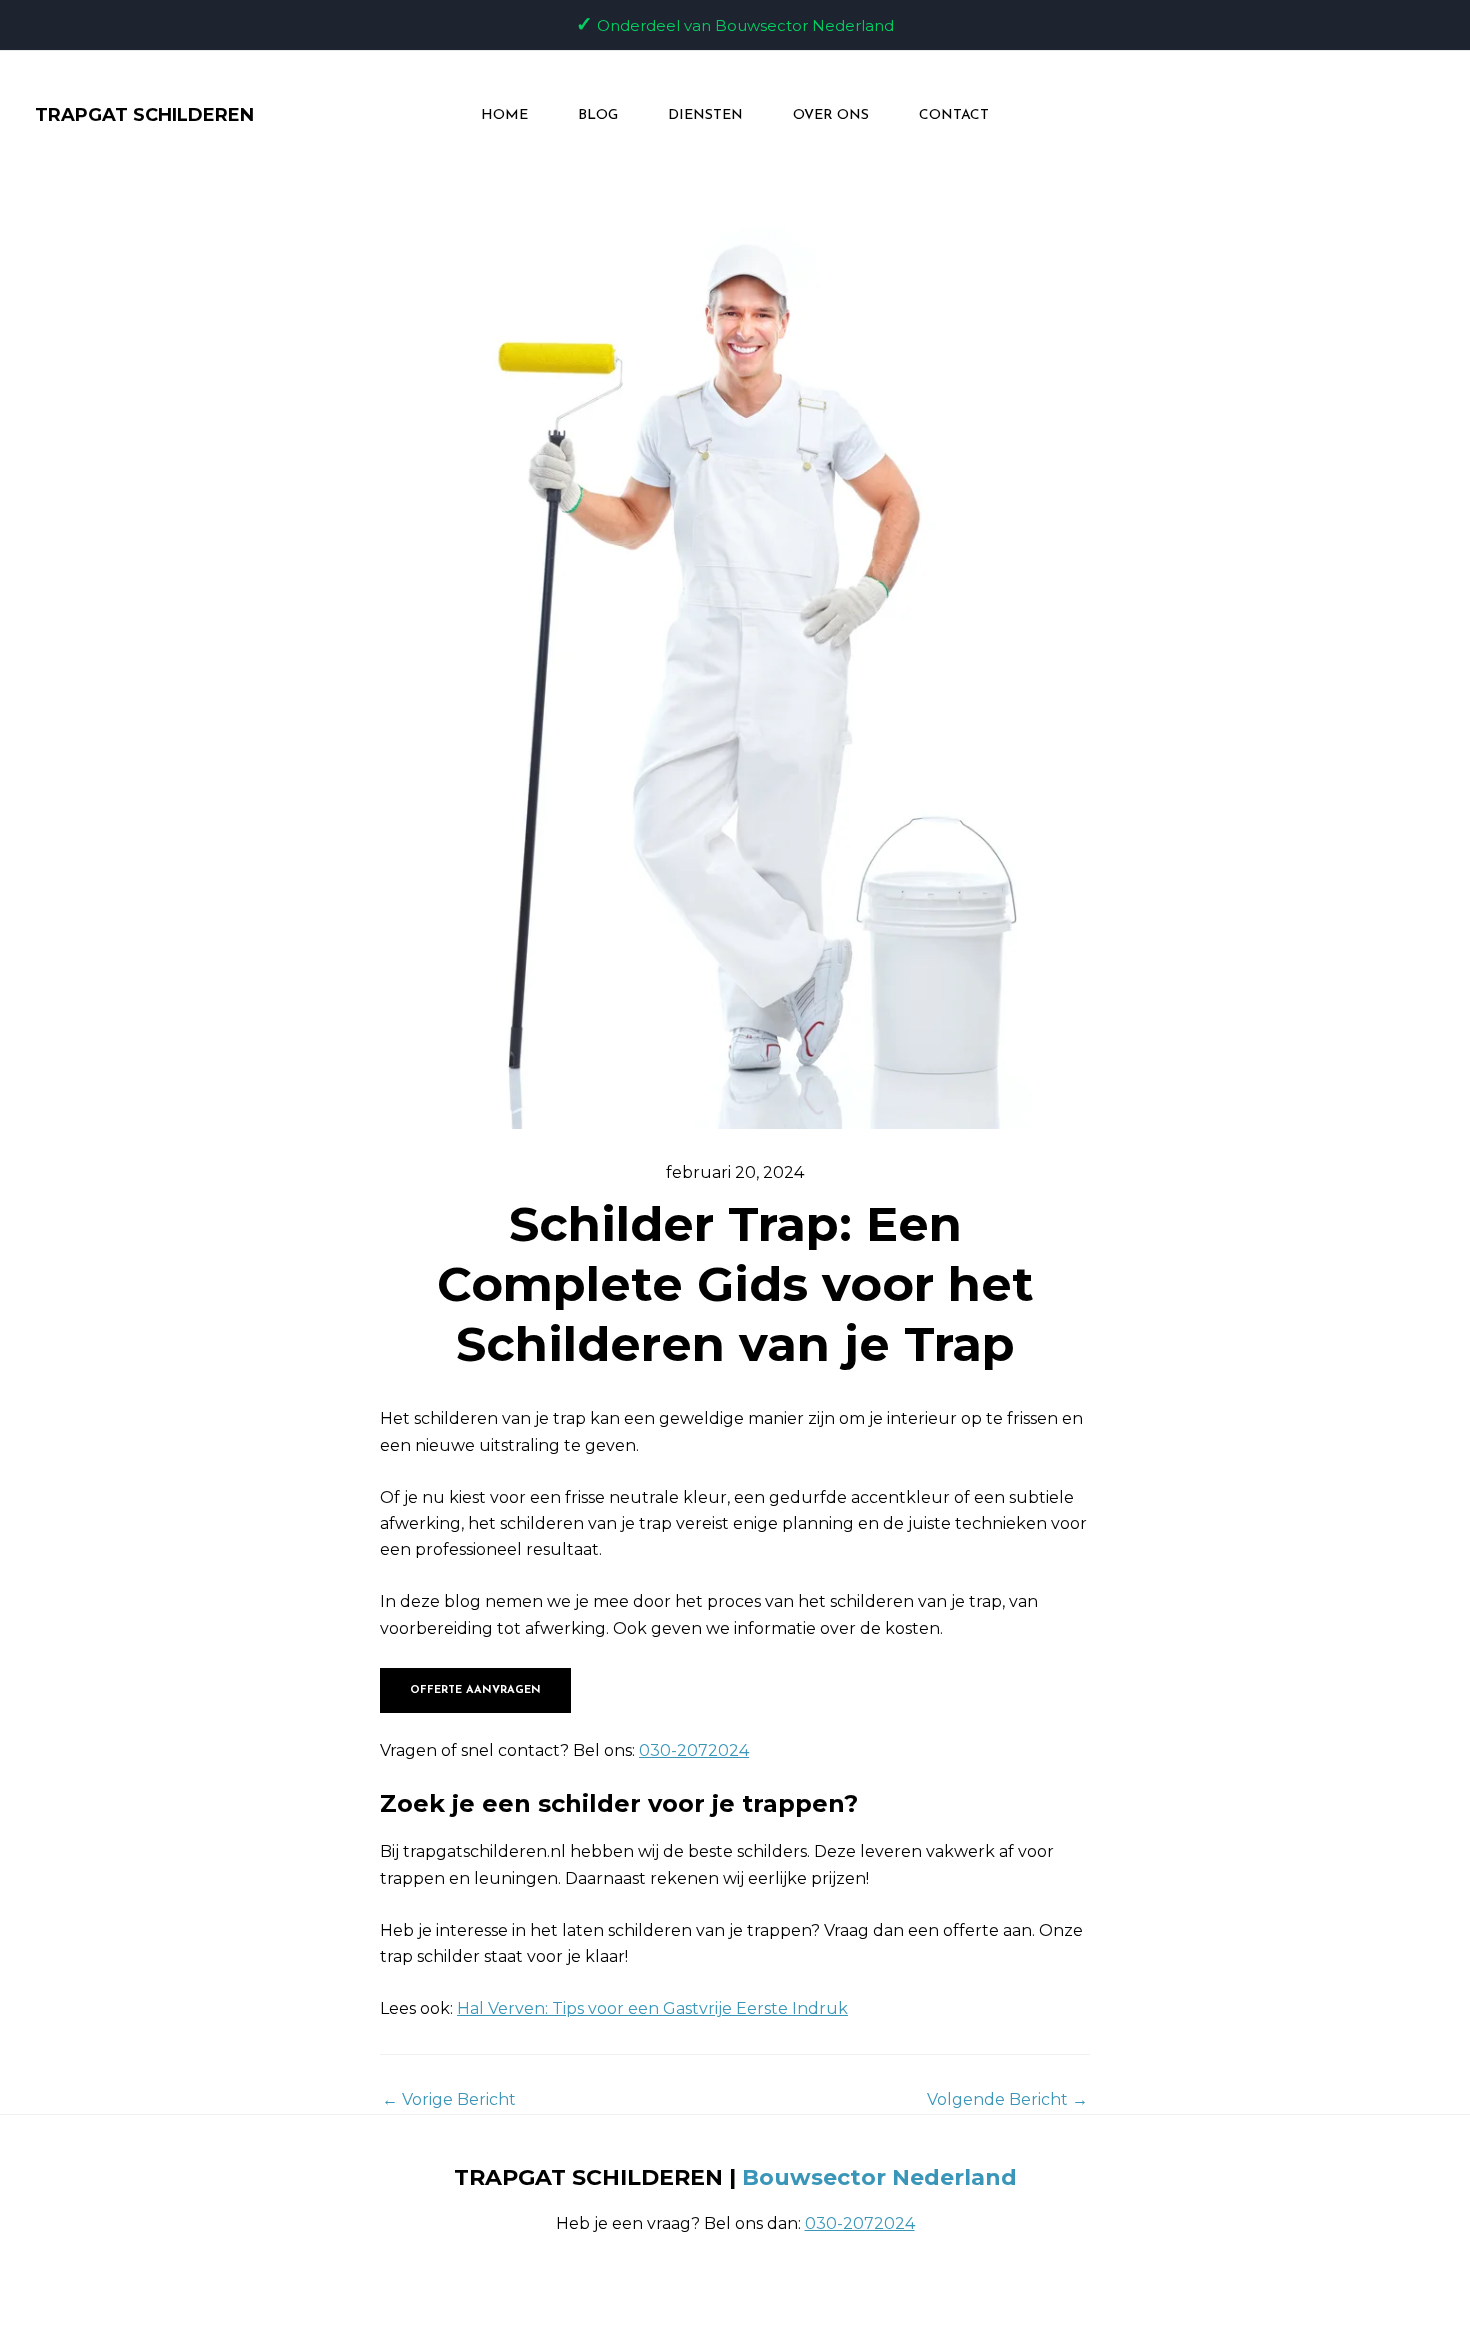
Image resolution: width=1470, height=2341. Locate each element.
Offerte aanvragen (475, 1690)
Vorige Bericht (449, 2100)
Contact (954, 115)
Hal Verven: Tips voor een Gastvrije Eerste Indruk (652, 2008)
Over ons (831, 115)
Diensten (705, 115)
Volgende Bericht (1007, 2100)
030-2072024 (694, 1750)
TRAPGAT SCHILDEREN (144, 115)
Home (504, 115)
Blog (598, 115)
